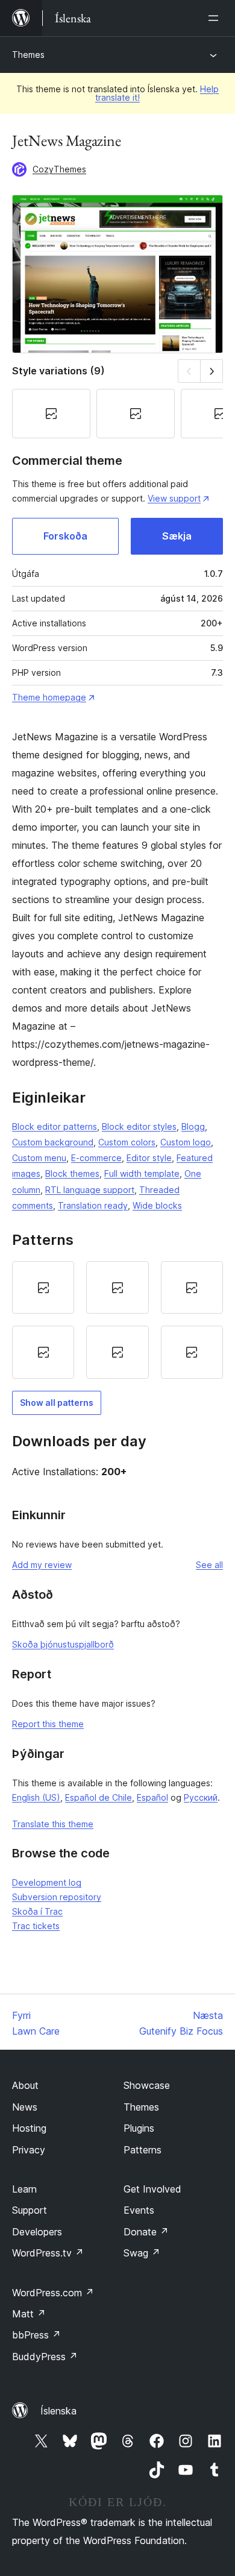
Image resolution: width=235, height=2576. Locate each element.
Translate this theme (53, 1824)
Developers (37, 2232)
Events (139, 2210)
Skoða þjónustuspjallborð (63, 1644)
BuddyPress (45, 2357)
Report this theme (48, 1724)
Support (30, 2210)
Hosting (29, 2128)
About (25, 2085)
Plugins (139, 2128)
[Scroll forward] (212, 371)
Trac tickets (36, 1926)
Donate (146, 2232)
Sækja (177, 536)
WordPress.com (53, 2293)
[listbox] (117, 1320)
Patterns (143, 2150)
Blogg (193, 1126)
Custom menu (39, 1158)
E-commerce (96, 1158)
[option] (43, 1288)
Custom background (53, 1142)
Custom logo (186, 1142)
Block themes (72, 1173)
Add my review (42, 1565)
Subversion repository (57, 1897)
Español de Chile (99, 1797)
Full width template (142, 1173)
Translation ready (93, 1205)
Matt (29, 2314)
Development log (47, 1882)
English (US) (36, 1797)
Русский (201, 1797)
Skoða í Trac (37, 1911)
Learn (24, 2189)
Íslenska (58, 2411)
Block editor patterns (55, 1126)
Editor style (149, 1158)
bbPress (36, 2335)
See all (209, 1565)
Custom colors (127, 1142)
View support (174, 498)
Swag (142, 2253)
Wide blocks (157, 1205)
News (25, 2107)
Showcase (147, 2085)
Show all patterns (57, 1403)
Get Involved (152, 2189)
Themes (28, 55)
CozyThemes (59, 169)
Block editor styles (139, 1126)
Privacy (29, 2150)
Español (152, 1797)
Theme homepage (49, 697)
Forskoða (65, 536)
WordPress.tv (48, 2253)
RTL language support (90, 1190)
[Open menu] (216, 18)
